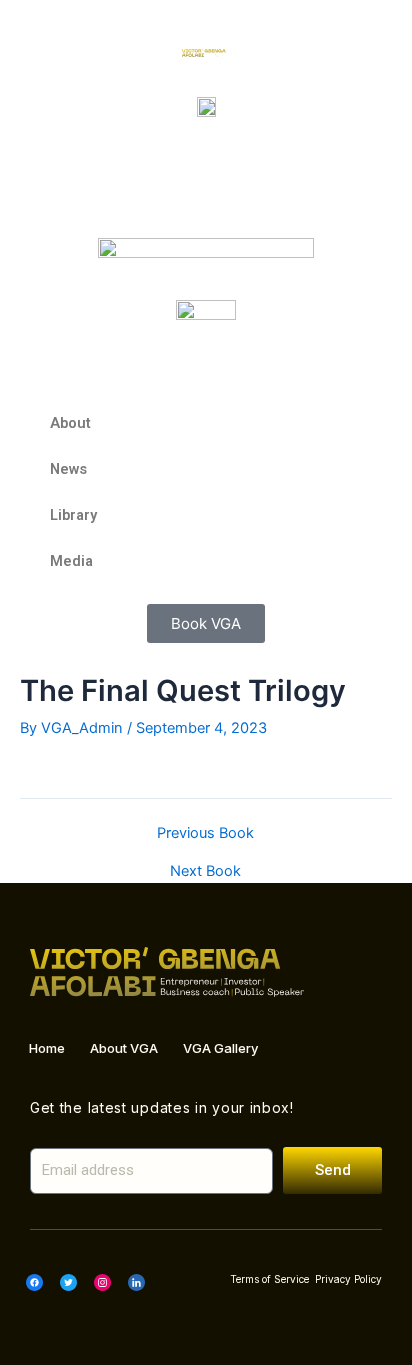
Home (47, 1048)
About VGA (124, 1048)
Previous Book (205, 833)
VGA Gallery (220, 1048)
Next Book (205, 871)
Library (73, 515)
